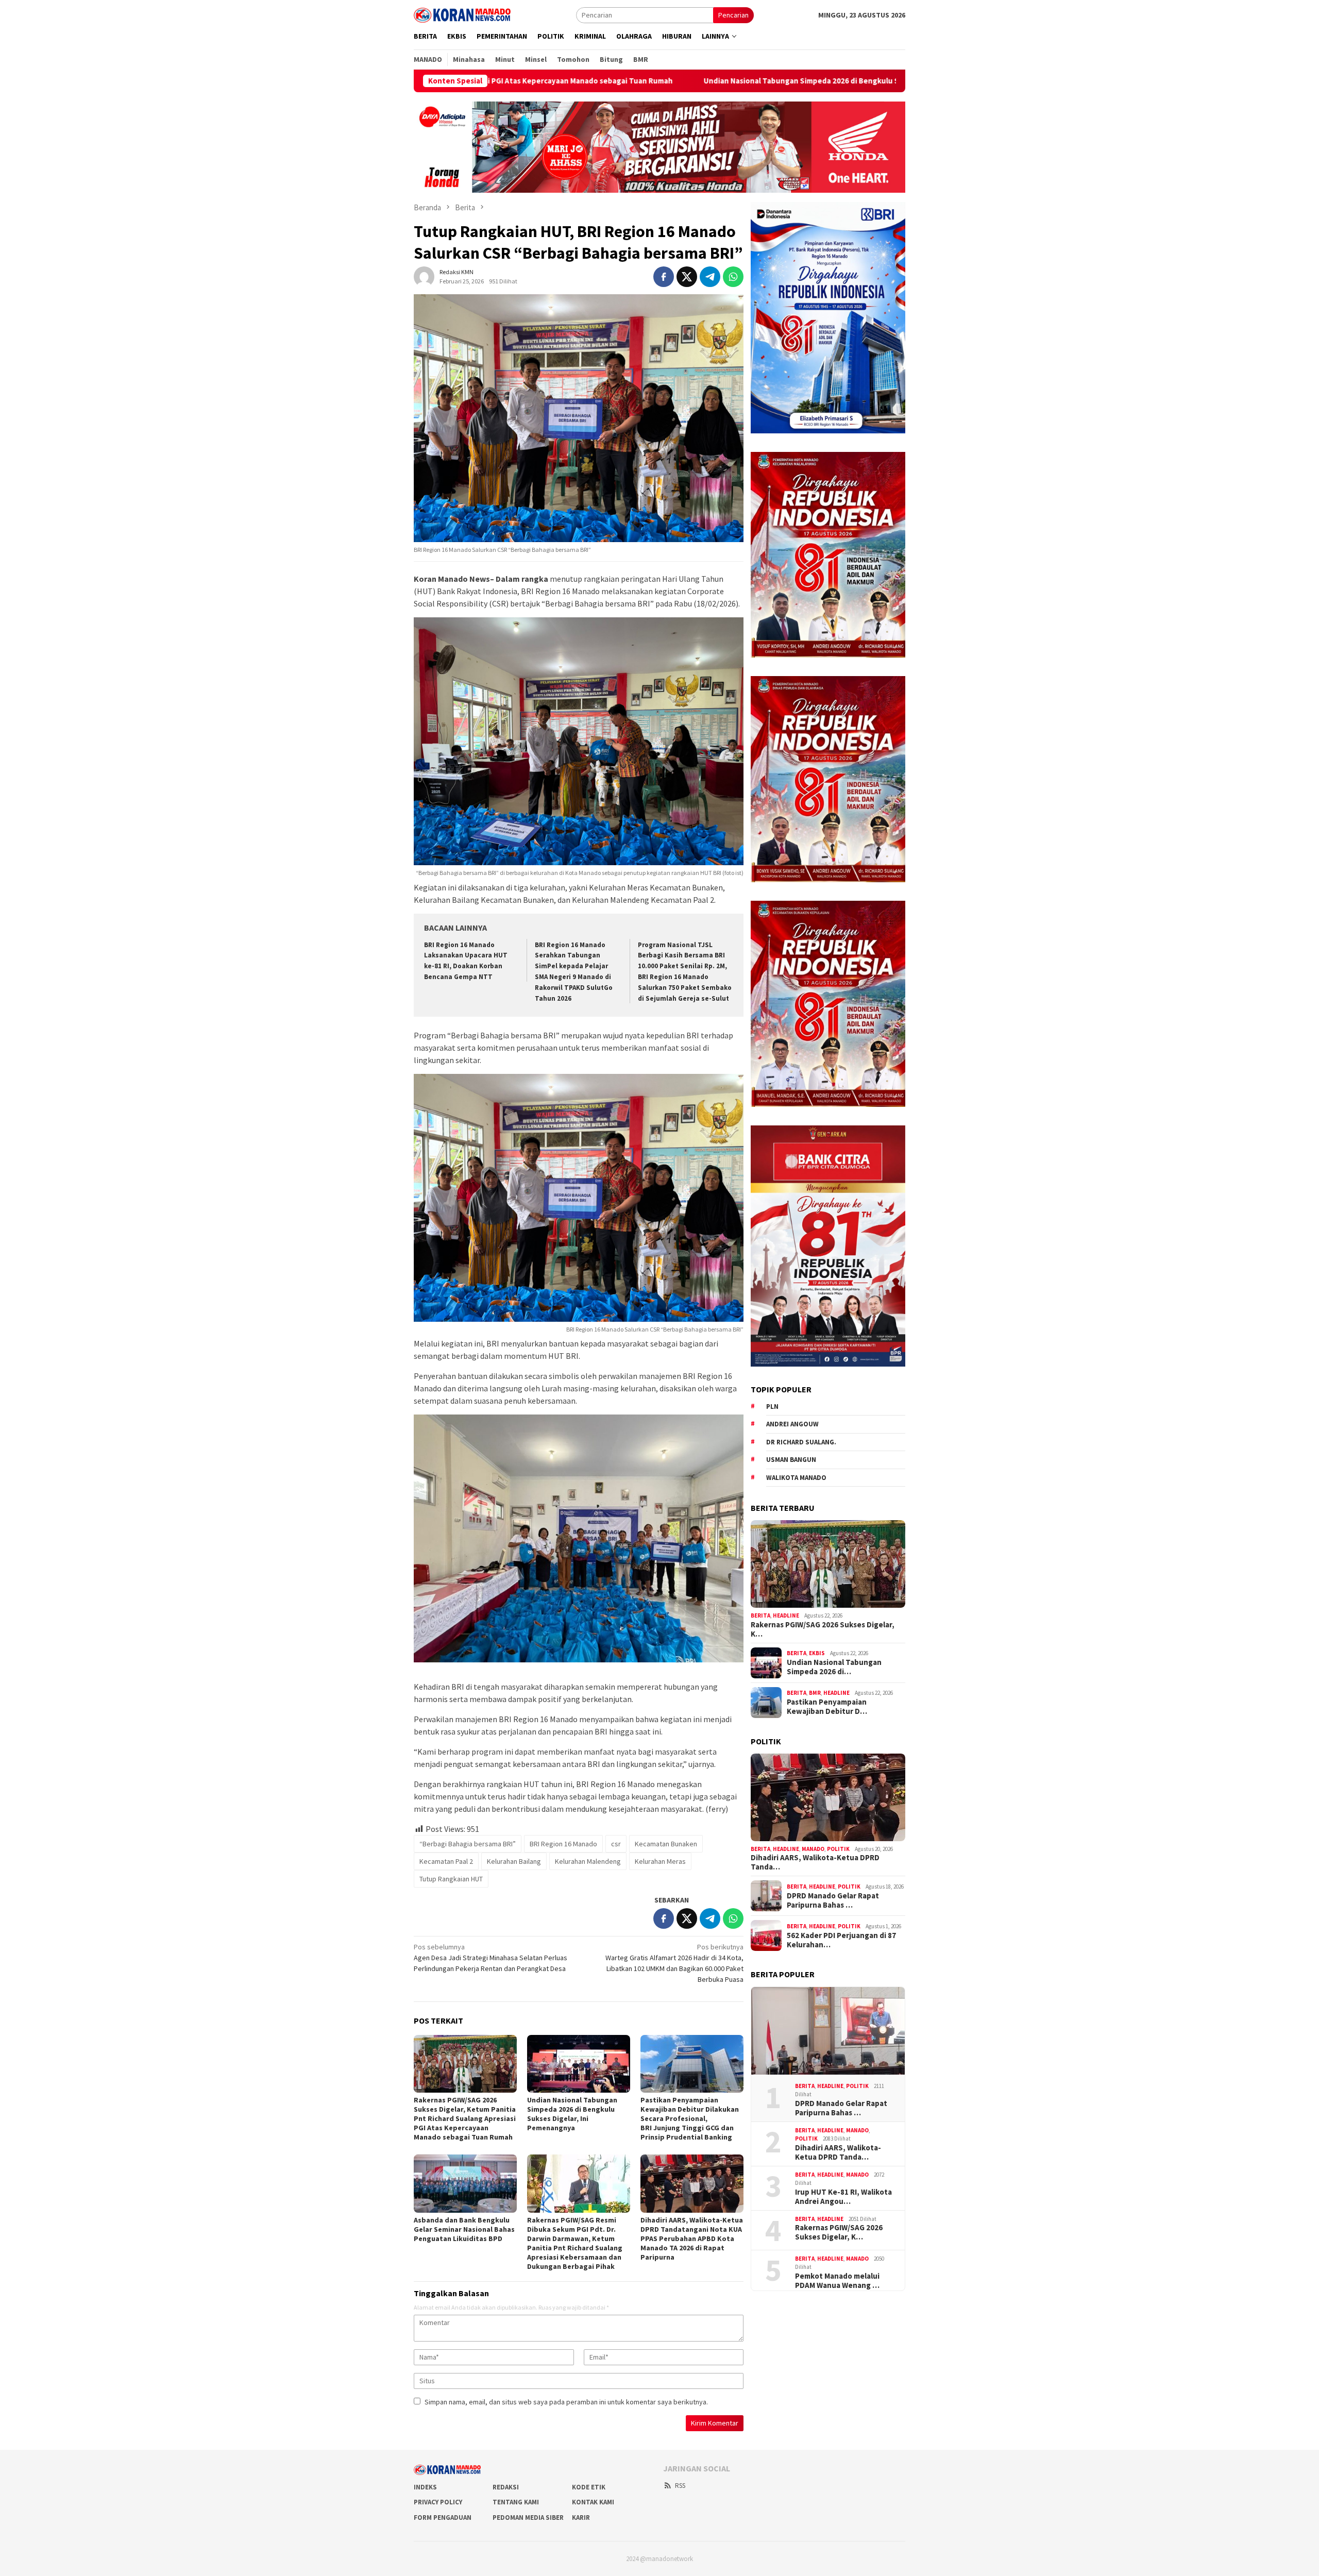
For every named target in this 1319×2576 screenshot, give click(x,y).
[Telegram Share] (710, 277)
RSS (680, 2486)
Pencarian (733, 15)
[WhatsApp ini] (733, 277)
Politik (838, 1849)
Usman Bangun (791, 1460)
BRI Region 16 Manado (563, 1844)
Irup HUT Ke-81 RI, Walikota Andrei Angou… (843, 2197)
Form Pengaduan (443, 2518)
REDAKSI (506, 2487)
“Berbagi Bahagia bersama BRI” (468, 1844)
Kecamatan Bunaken (666, 1844)
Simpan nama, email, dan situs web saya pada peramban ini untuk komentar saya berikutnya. (566, 2402)
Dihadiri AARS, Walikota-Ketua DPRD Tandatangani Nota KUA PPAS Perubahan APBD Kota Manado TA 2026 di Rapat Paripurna (692, 2238)
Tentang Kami (516, 2502)
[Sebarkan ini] (664, 277)
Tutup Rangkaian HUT (451, 1879)
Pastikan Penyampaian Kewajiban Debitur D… (827, 1707)
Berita (760, 1615)
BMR (815, 1693)
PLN (772, 1407)
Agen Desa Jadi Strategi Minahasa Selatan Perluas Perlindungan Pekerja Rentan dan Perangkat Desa (491, 1958)
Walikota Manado (796, 1478)
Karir (581, 2518)
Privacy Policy (438, 2502)
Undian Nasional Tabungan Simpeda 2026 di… (834, 1667)
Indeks (425, 2487)
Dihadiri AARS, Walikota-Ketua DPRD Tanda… (815, 1862)
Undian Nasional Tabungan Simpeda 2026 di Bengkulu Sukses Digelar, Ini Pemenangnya (610, 81)
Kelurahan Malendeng (588, 1861)
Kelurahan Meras (660, 1861)
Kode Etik (589, 2487)
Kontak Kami (593, 2502)
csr (616, 1844)
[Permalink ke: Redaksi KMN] (424, 276)
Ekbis (817, 1653)
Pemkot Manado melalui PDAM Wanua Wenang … (837, 2281)
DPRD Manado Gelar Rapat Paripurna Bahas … (833, 1900)
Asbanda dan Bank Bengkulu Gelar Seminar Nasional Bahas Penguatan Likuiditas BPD (464, 2229)
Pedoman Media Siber (528, 2518)
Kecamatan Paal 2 (446, 1861)
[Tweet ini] (687, 277)
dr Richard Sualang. (801, 1442)
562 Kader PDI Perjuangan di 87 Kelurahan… (841, 1940)
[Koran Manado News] (462, 14)
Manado (813, 1849)
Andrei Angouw (792, 1424)
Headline (786, 1615)
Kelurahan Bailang (514, 1861)
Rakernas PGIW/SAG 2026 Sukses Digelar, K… (823, 1629)
